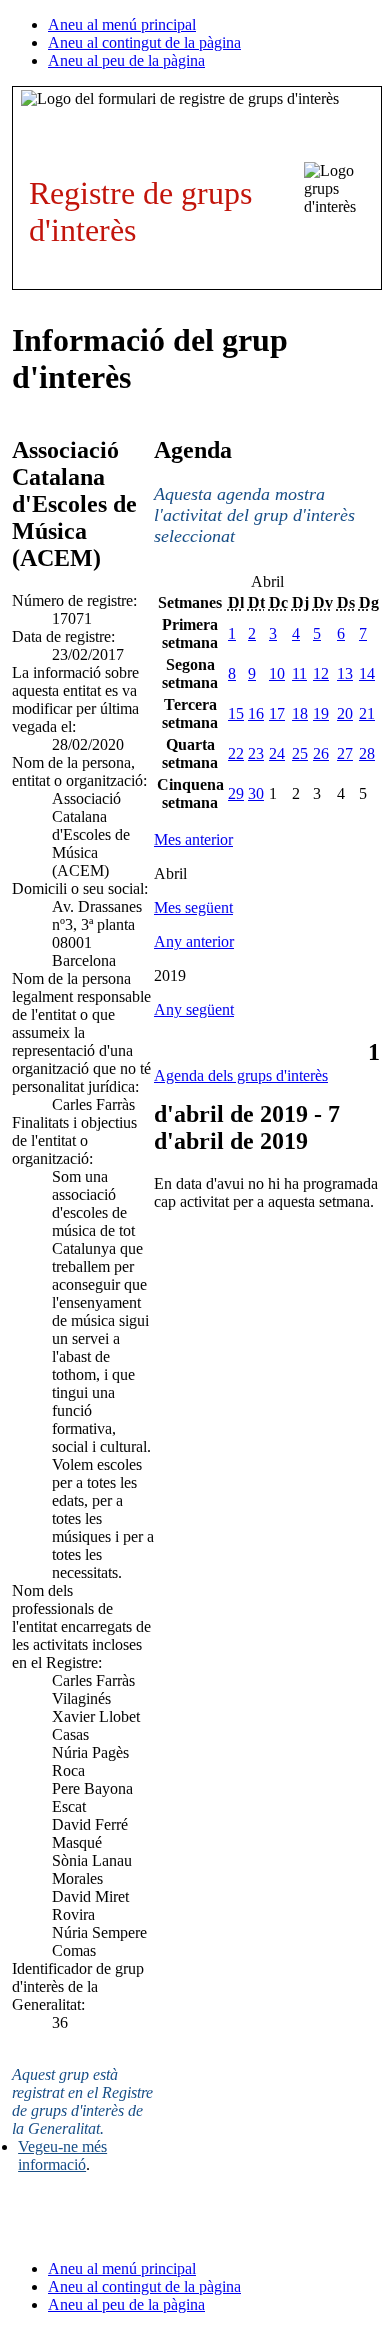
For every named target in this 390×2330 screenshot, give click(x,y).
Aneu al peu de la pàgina (126, 60)
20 (345, 713)
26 (321, 753)
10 (277, 673)
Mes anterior (193, 839)
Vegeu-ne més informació (62, 2155)
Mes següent (193, 907)
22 (236, 753)
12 (321, 673)
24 (277, 753)
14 (367, 673)
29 (236, 793)
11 (299, 673)
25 (300, 753)
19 (321, 713)
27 (345, 753)
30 (256, 793)
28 (367, 753)
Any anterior (194, 941)
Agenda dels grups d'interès (241, 1075)
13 (345, 673)
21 (367, 713)
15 (236, 713)
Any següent (194, 1009)
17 (277, 713)
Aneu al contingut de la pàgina (144, 42)
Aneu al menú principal (122, 24)
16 (256, 713)
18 (300, 713)
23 (256, 753)
